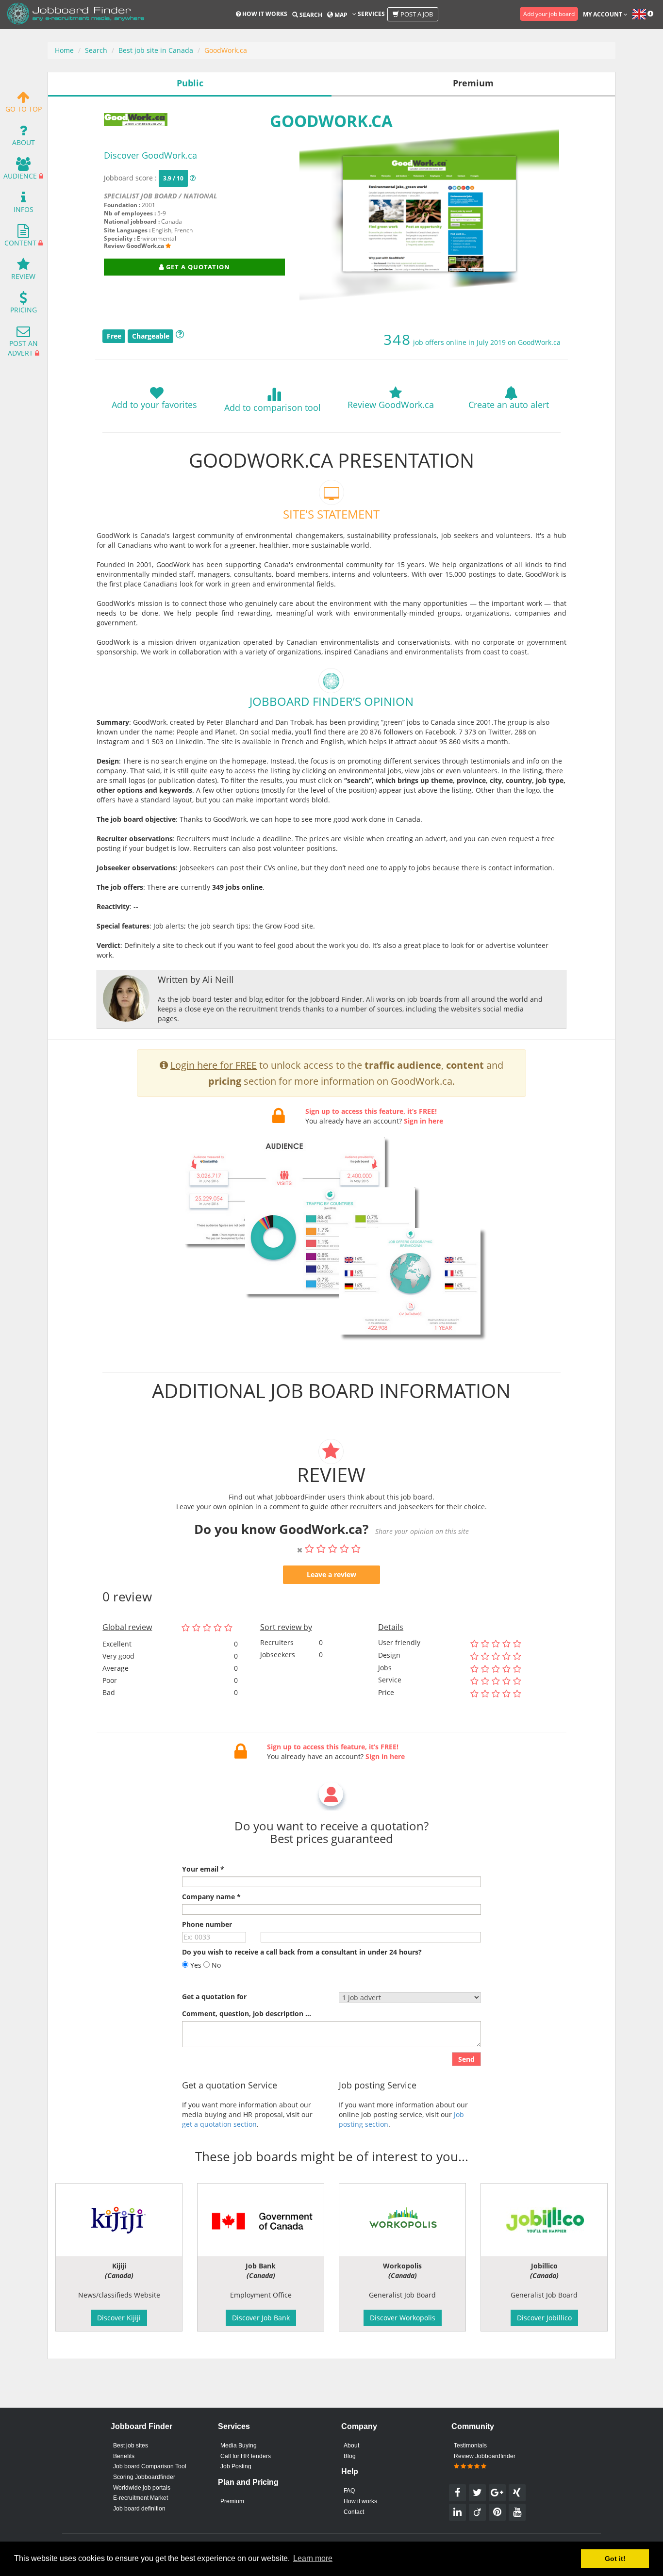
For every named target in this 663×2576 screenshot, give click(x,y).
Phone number (207, 1924)
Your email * (203, 1869)
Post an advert (23, 348)
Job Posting (236, 2466)
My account (603, 14)
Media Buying (239, 2446)
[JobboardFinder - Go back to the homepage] (76, 15)
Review (23, 276)
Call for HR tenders (246, 2456)
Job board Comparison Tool (150, 2466)
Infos (24, 209)
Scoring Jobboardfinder (144, 2477)
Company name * (211, 1897)
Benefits (124, 2456)
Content (20, 243)
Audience (20, 176)
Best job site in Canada (156, 50)
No (215, 1965)
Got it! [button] (615, 2559)
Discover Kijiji (119, 2318)
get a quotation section (219, 2124)
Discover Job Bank (261, 2318)
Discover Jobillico (544, 2318)
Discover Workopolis (403, 2318)
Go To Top (24, 109)
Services (371, 14)
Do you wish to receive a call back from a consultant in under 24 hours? (302, 1952)
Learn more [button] (313, 2558)
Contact (354, 2512)
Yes (195, 1965)
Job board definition (139, 2509)
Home (64, 50)
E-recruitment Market (141, 2498)
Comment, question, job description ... (247, 2014)
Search (310, 15)
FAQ (349, 2491)
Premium (232, 2501)
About (24, 142)
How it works (264, 14)
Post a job (416, 14)
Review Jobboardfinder (485, 2456)
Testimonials (470, 2446)
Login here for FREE (214, 1065)
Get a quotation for (214, 1997)
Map (340, 15)
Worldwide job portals (142, 2488)
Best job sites (131, 2446)
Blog (350, 2456)
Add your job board (549, 14)
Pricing (24, 310)
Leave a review (331, 1574)
